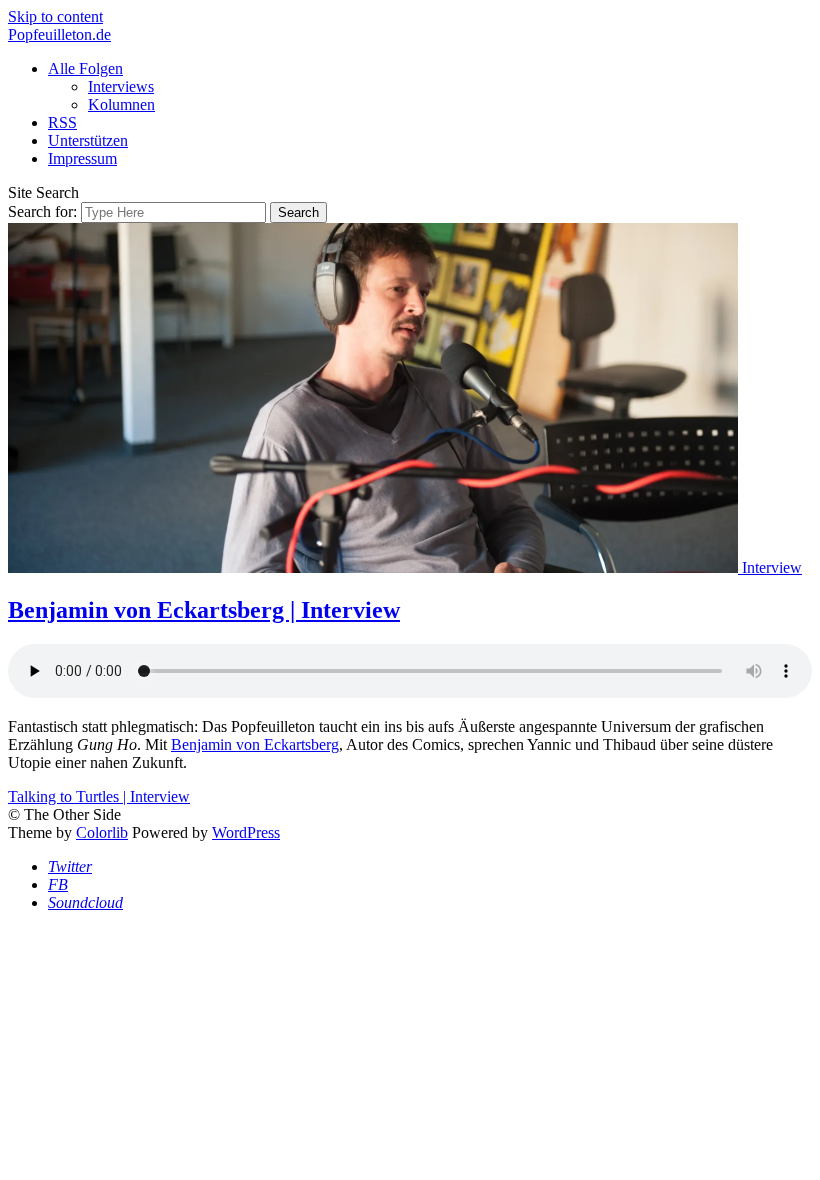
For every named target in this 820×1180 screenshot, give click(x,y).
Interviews (121, 86)
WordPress (246, 832)
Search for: (42, 211)
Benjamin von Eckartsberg (255, 744)
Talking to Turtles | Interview (99, 796)
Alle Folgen (85, 68)
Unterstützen (88, 140)
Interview (772, 567)
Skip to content (55, 16)
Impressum (82, 158)
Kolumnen (121, 104)
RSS (62, 122)
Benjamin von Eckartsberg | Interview (204, 610)
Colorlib (102, 832)
